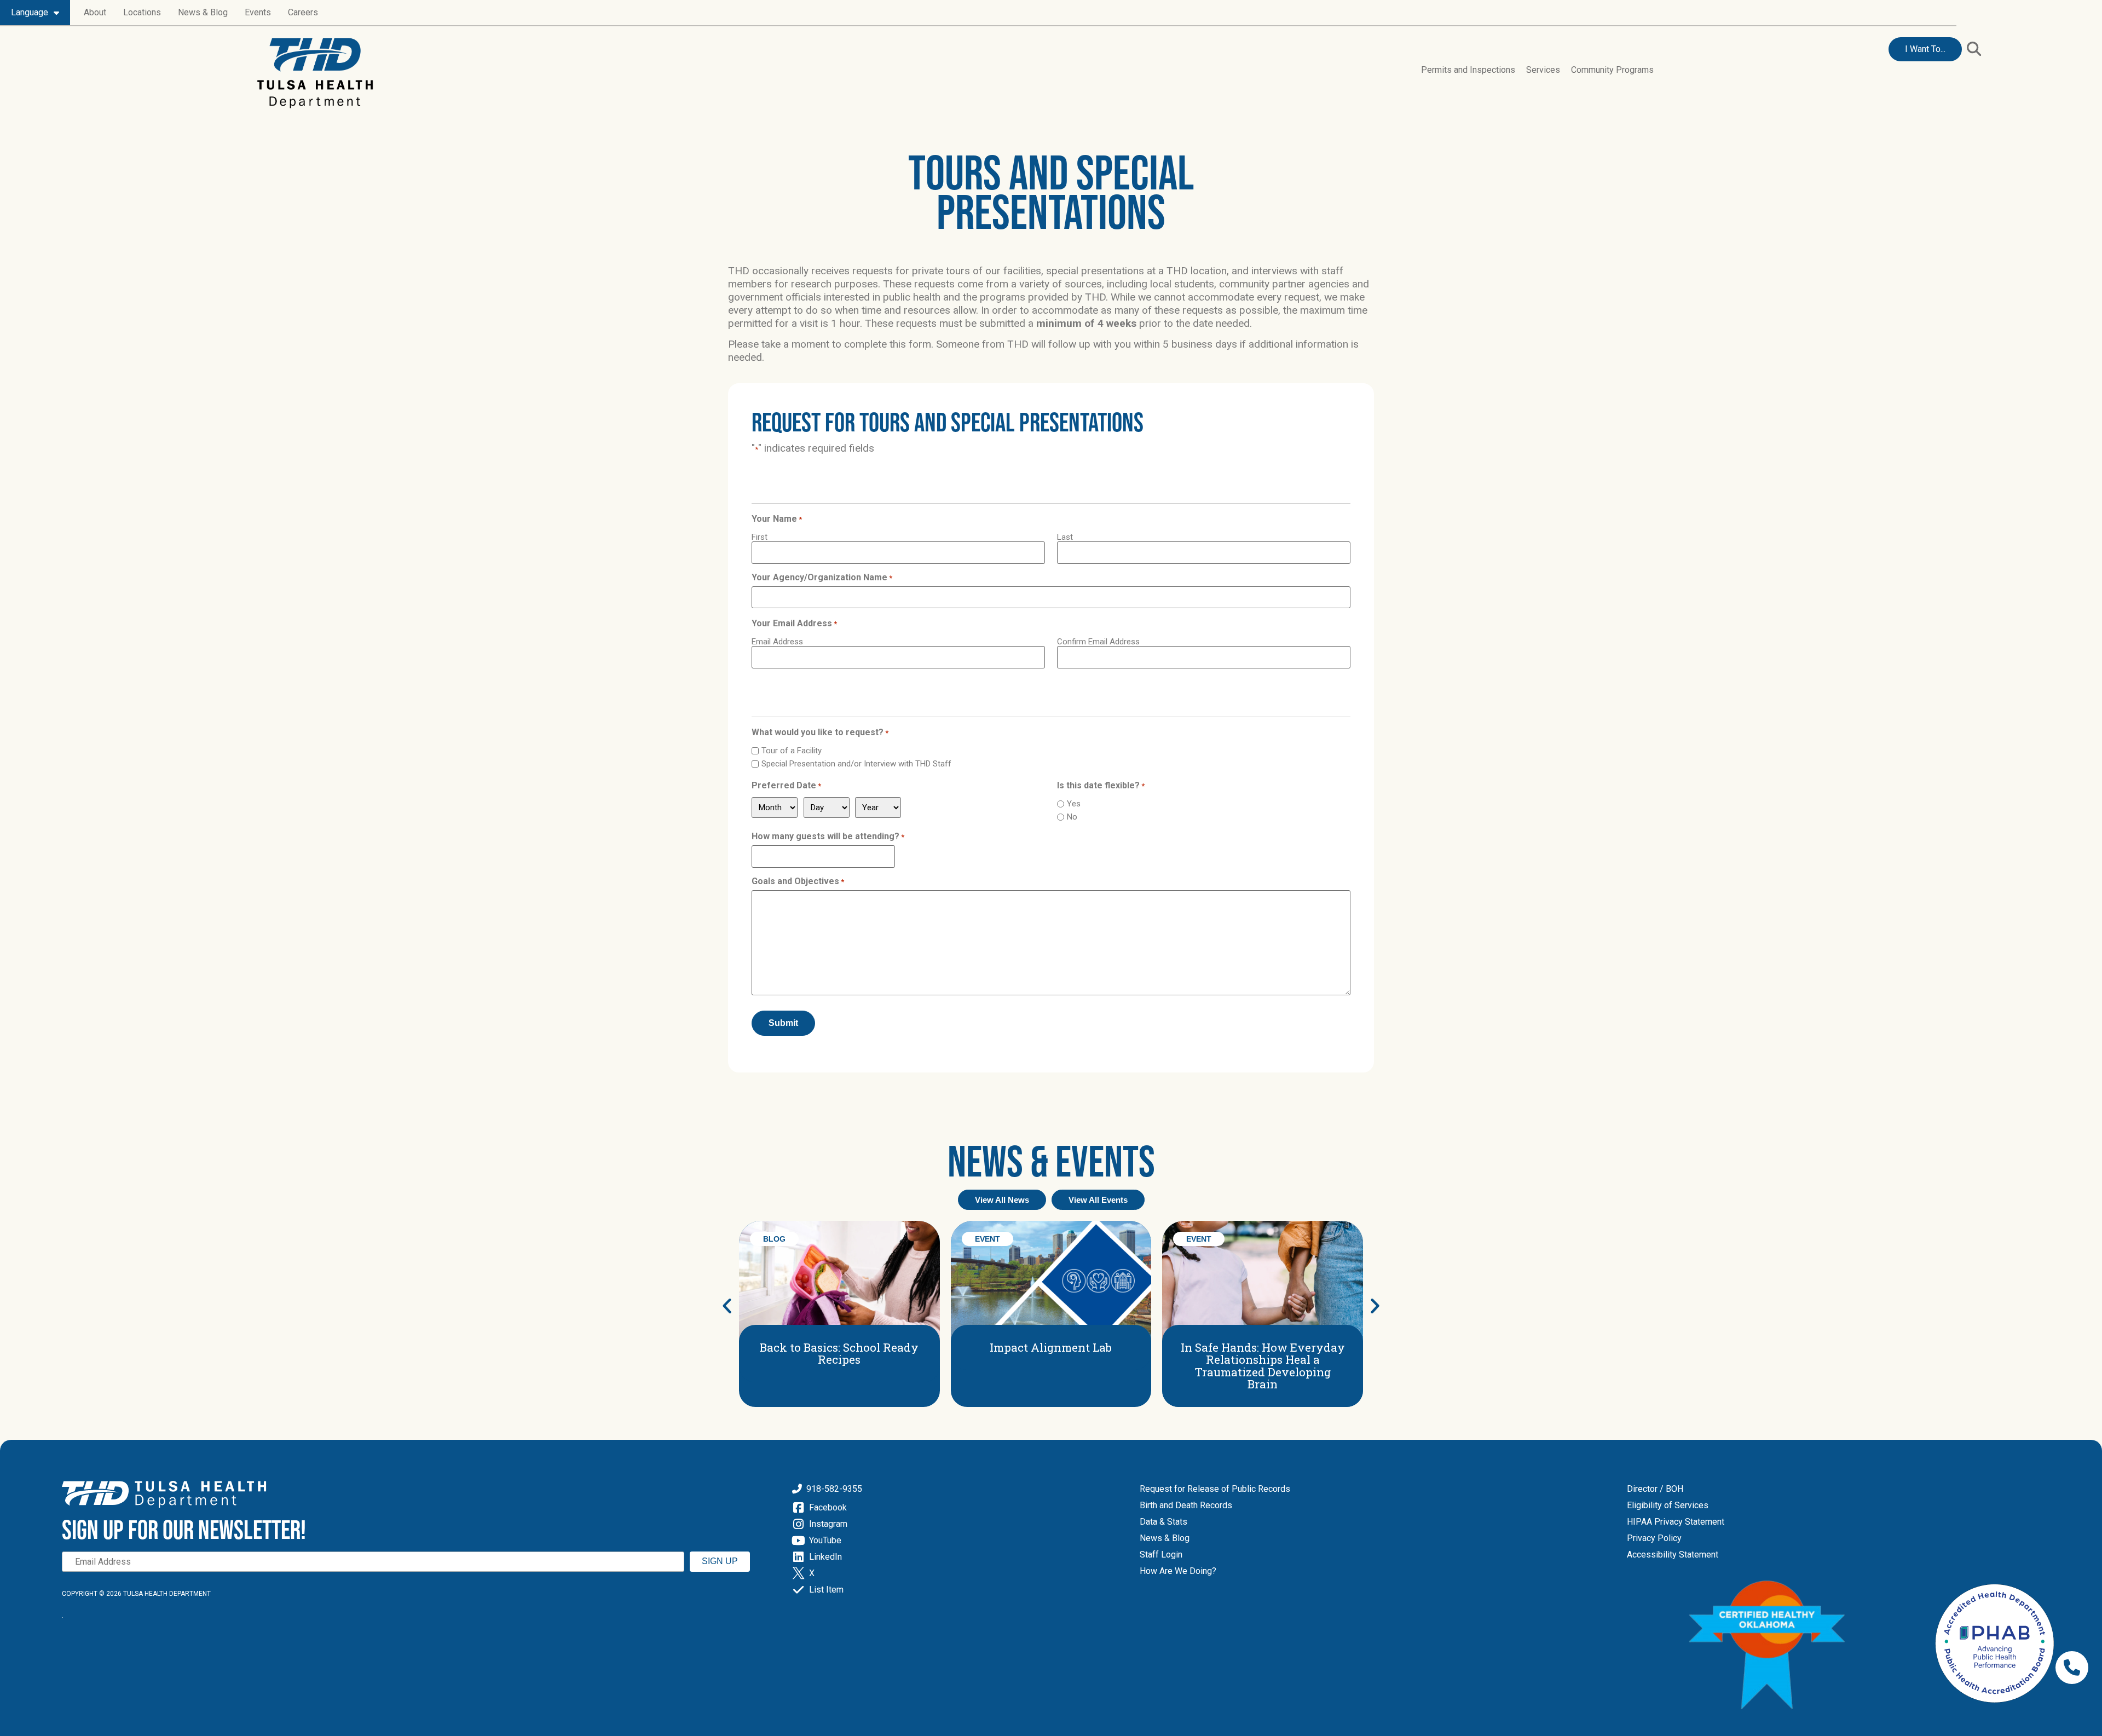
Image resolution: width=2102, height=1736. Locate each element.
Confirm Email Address (1098, 641)
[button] (1974, 48)
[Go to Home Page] (315, 73)
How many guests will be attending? (828, 837)
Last (1065, 537)
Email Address (777, 641)
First (760, 537)
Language (30, 12)
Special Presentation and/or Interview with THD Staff (856, 764)
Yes (1074, 804)
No (1072, 817)
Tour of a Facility (792, 751)
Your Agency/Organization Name (822, 578)
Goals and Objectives (798, 881)
